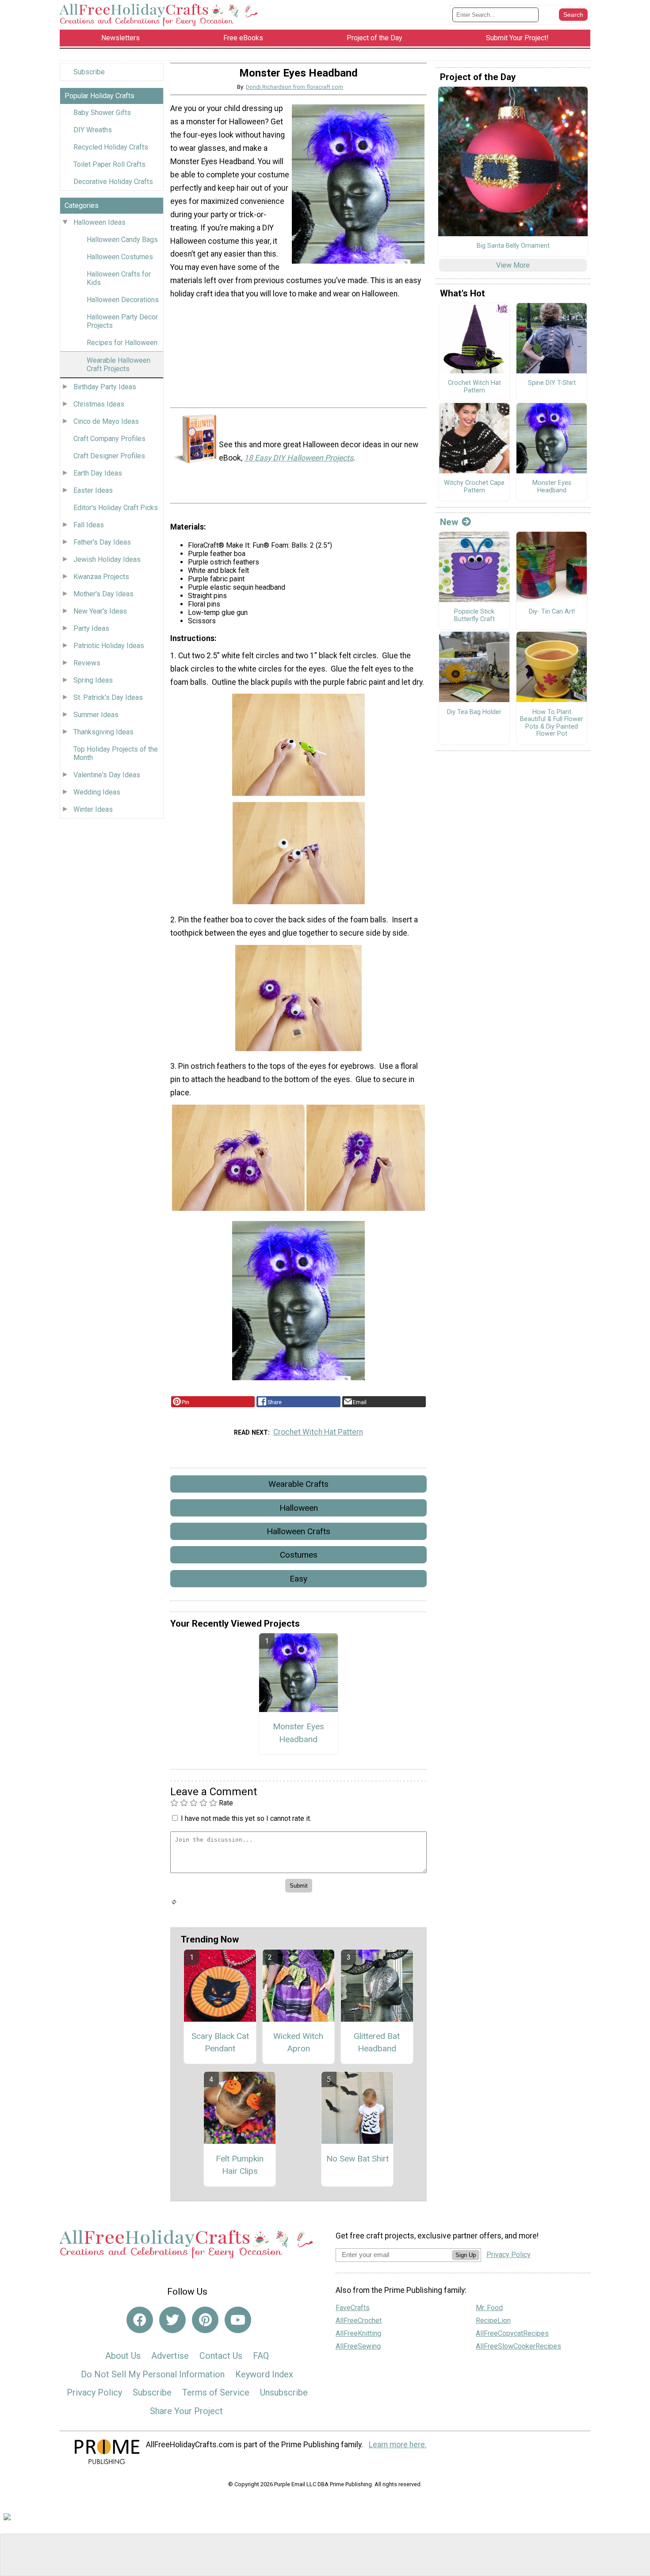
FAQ (261, 2356)
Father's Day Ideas (102, 542)
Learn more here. (398, 2445)
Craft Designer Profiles (109, 456)
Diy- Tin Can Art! (552, 612)
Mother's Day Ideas (103, 594)
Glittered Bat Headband (377, 2042)
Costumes (299, 1555)
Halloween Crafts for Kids (119, 278)
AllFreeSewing (358, 2346)
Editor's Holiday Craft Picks (116, 508)
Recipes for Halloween (122, 343)
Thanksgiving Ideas (103, 732)
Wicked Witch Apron (298, 2042)
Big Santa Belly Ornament (513, 246)
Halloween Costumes (120, 257)
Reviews (87, 663)
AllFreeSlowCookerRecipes (518, 2346)
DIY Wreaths (93, 130)
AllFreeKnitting (358, 2333)
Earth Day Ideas (98, 473)
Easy (298, 1579)
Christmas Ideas (99, 404)
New (449, 522)
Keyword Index (264, 2374)
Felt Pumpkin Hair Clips (240, 2165)
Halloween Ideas (99, 222)
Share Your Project (186, 2411)
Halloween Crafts (298, 1531)
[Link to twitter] (172, 2320)
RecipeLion (493, 2321)
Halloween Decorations (123, 300)
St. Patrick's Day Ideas (108, 697)
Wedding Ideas (97, 792)
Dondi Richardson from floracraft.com (294, 87)
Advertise (170, 2356)
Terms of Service (216, 2392)
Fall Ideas (89, 525)
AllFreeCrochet (359, 2321)
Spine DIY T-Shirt (552, 383)
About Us (123, 2356)
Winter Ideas (93, 809)
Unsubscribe (284, 2392)
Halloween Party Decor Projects (122, 321)
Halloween (299, 1508)
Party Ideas (91, 628)
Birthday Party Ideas (105, 387)
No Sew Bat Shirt (357, 2159)
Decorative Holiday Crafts (113, 182)
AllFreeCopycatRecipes (512, 2333)
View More (513, 265)
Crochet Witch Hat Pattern (318, 1432)
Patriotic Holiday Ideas (109, 646)
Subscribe (89, 72)
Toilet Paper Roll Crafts (109, 164)
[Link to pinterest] (205, 2320)
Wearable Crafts (298, 1484)
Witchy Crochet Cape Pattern (474, 487)
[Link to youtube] (238, 2320)
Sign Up (466, 2255)
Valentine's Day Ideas (107, 775)
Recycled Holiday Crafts (111, 147)
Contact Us (221, 2356)
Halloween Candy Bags (122, 240)
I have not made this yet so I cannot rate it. (246, 1818)
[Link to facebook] (140, 2320)
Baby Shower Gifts (102, 113)
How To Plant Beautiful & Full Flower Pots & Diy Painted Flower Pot (552, 723)
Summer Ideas (96, 715)
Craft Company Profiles (109, 439)
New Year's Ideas (100, 611)
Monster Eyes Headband (298, 1733)
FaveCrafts (353, 2308)
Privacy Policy (94, 2392)
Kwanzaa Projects (101, 577)
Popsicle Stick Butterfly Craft (474, 616)
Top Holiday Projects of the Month (116, 753)
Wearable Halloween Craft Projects (119, 365)
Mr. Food (489, 2308)
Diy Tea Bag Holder (474, 712)
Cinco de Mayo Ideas (106, 421)
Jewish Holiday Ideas (107, 559)
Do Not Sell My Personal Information (153, 2374)
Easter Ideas (93, 490)
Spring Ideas (93, 680)
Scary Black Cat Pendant (220, 2042)
